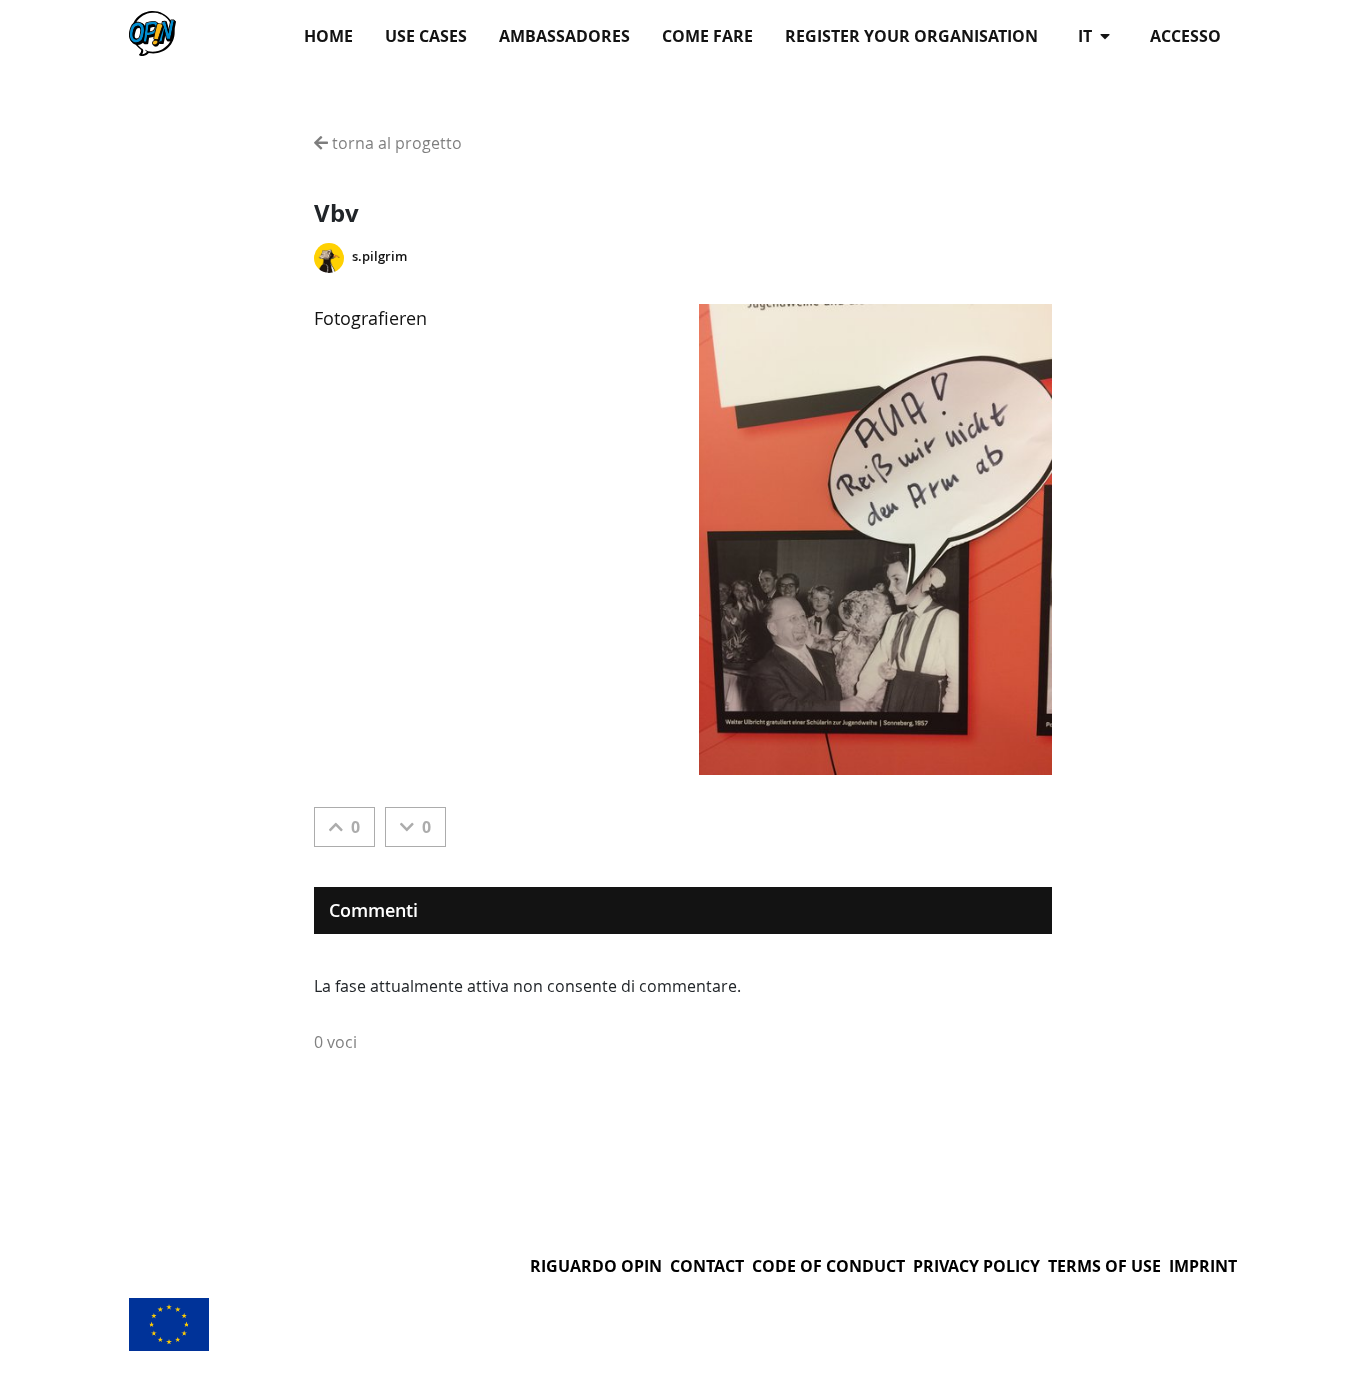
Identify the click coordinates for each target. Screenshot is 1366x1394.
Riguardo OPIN (596, 1266)
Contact (707, 1266)
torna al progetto (395, 143)
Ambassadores (564, 36)
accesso (1185, 36)
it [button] (1087, 36)
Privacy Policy (976, 1266)
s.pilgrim (379, 256)
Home (328, 36)
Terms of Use (1104, 1266)
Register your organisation (911, 36)
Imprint (1203, 1266)
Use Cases (426, 36)
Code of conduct (828, 1266)
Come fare (707, 36)
